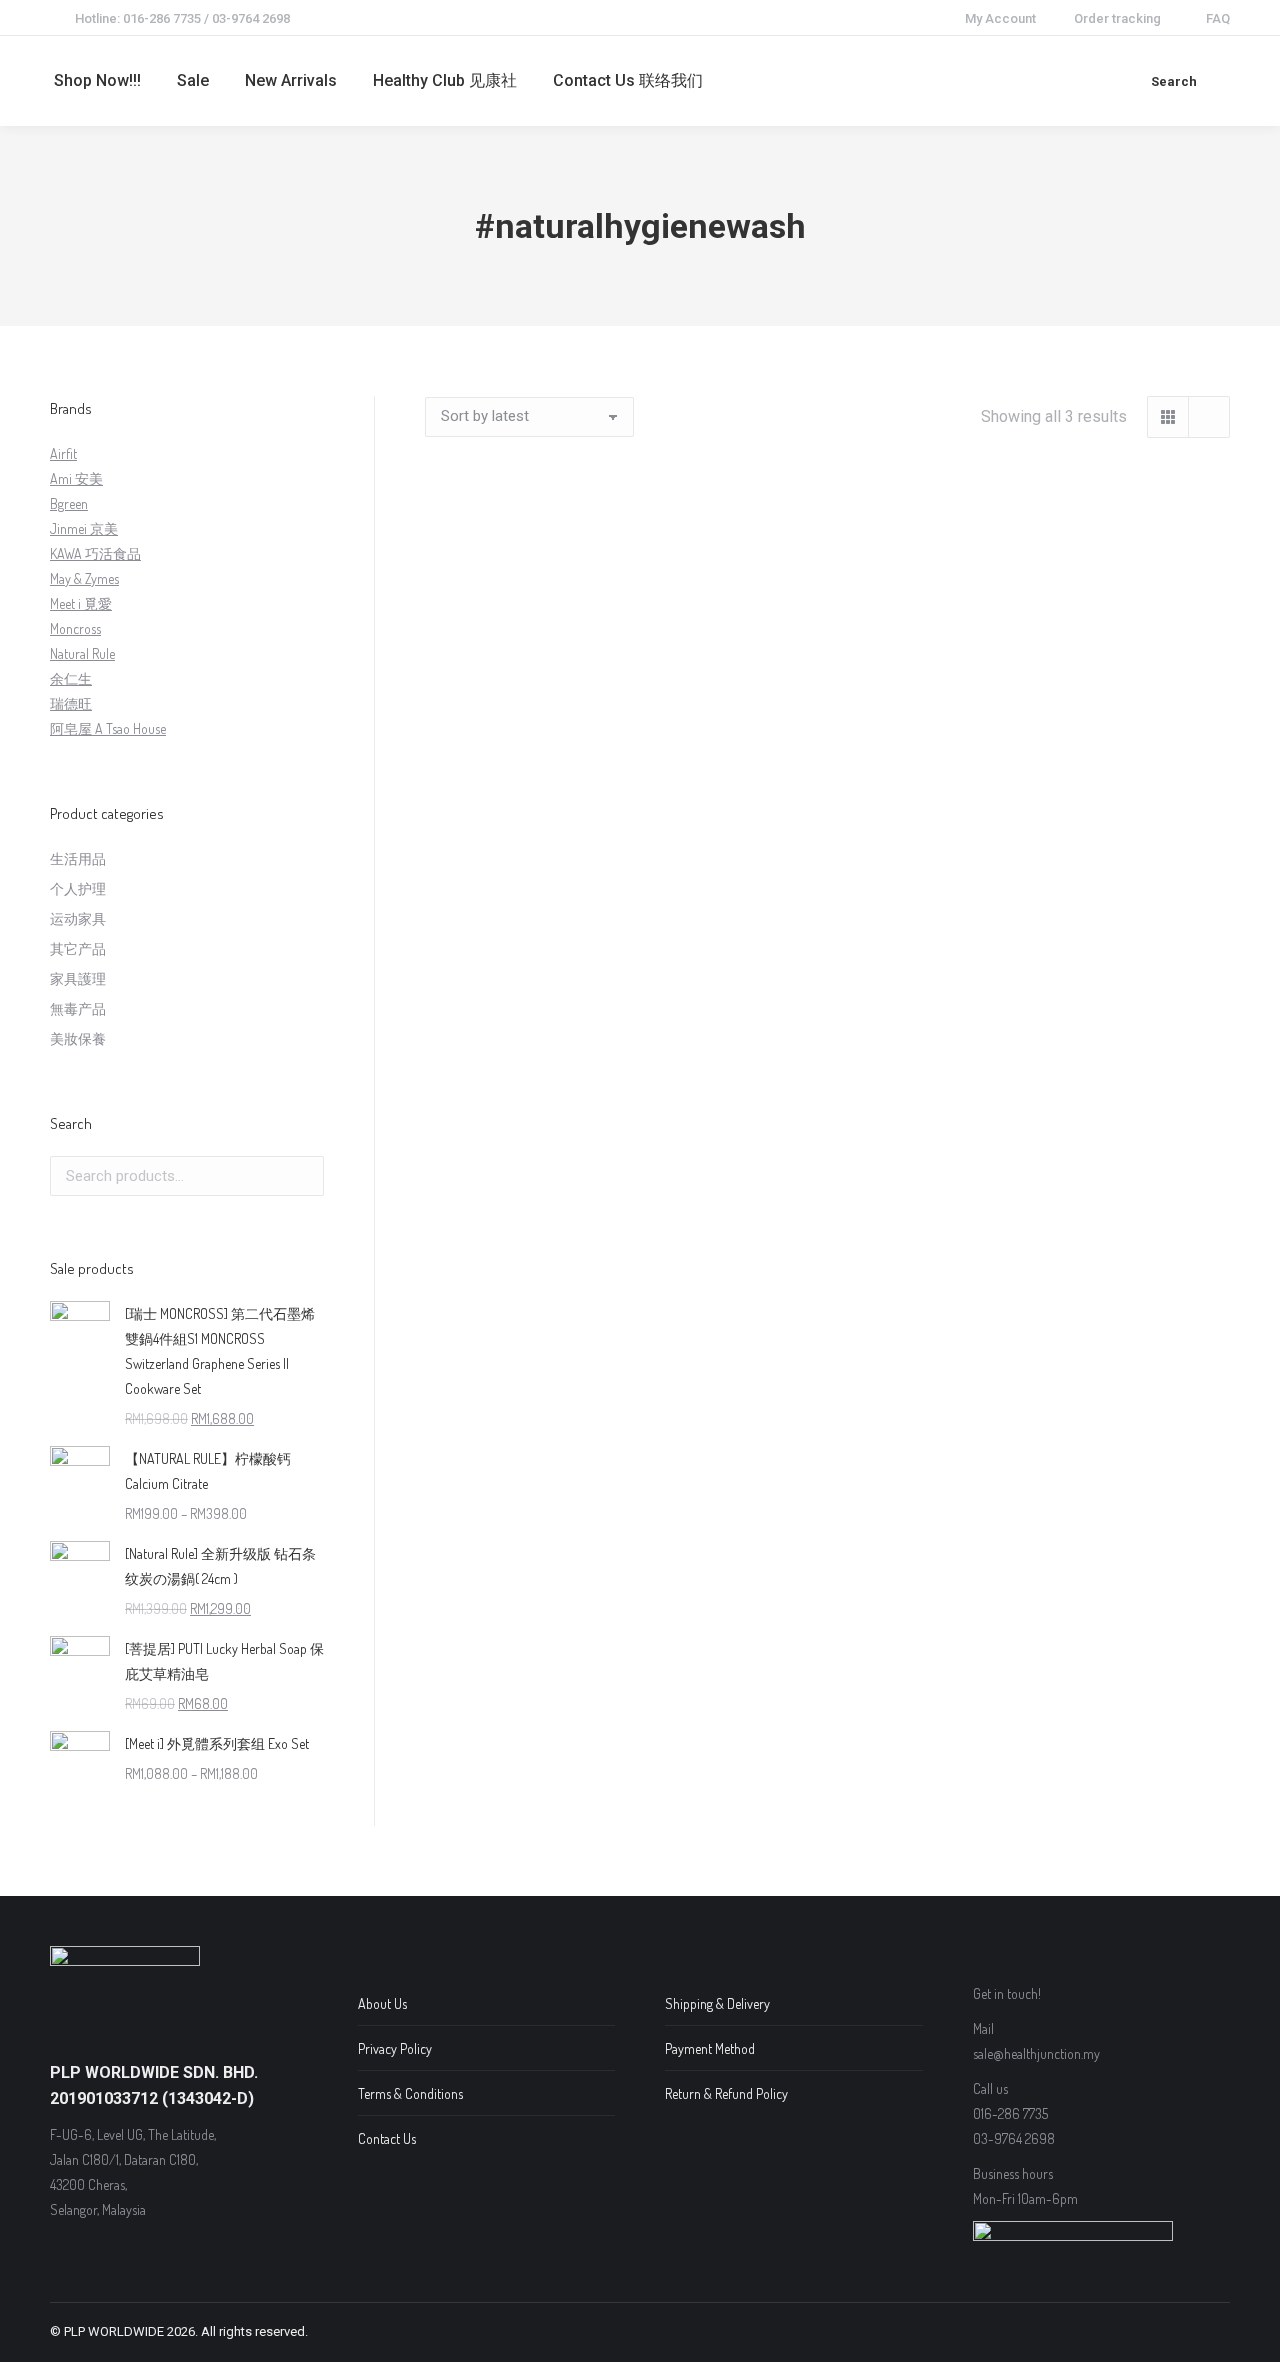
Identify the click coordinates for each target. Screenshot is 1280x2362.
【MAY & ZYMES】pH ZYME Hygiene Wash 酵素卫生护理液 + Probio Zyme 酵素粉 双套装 (547, 764)
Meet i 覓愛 (81, 603)
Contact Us (387, 2138)
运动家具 (78, 918)
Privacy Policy (395, 2048)
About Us (382, 2003)
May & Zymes (84, 578)
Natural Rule (82, 653)
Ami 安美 (76, 478)
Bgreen (69, 503)
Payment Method (710, 2048)
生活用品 (78, 858)
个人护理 (78, 888)
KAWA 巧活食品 (95, 553)
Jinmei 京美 (84, 528)
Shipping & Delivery (717, 2003)
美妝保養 (78, 1038)
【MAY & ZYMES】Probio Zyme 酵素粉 (827, 739)
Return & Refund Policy (726, 2093)
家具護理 (78, 978)
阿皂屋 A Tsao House (108, 728)
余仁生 (71, 678)
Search (303, 1176)
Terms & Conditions (410, 2093)
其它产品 (78, 948)
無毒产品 (78, 1008)
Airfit (63, 453)
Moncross (75, 628)
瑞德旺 (71, 703)
